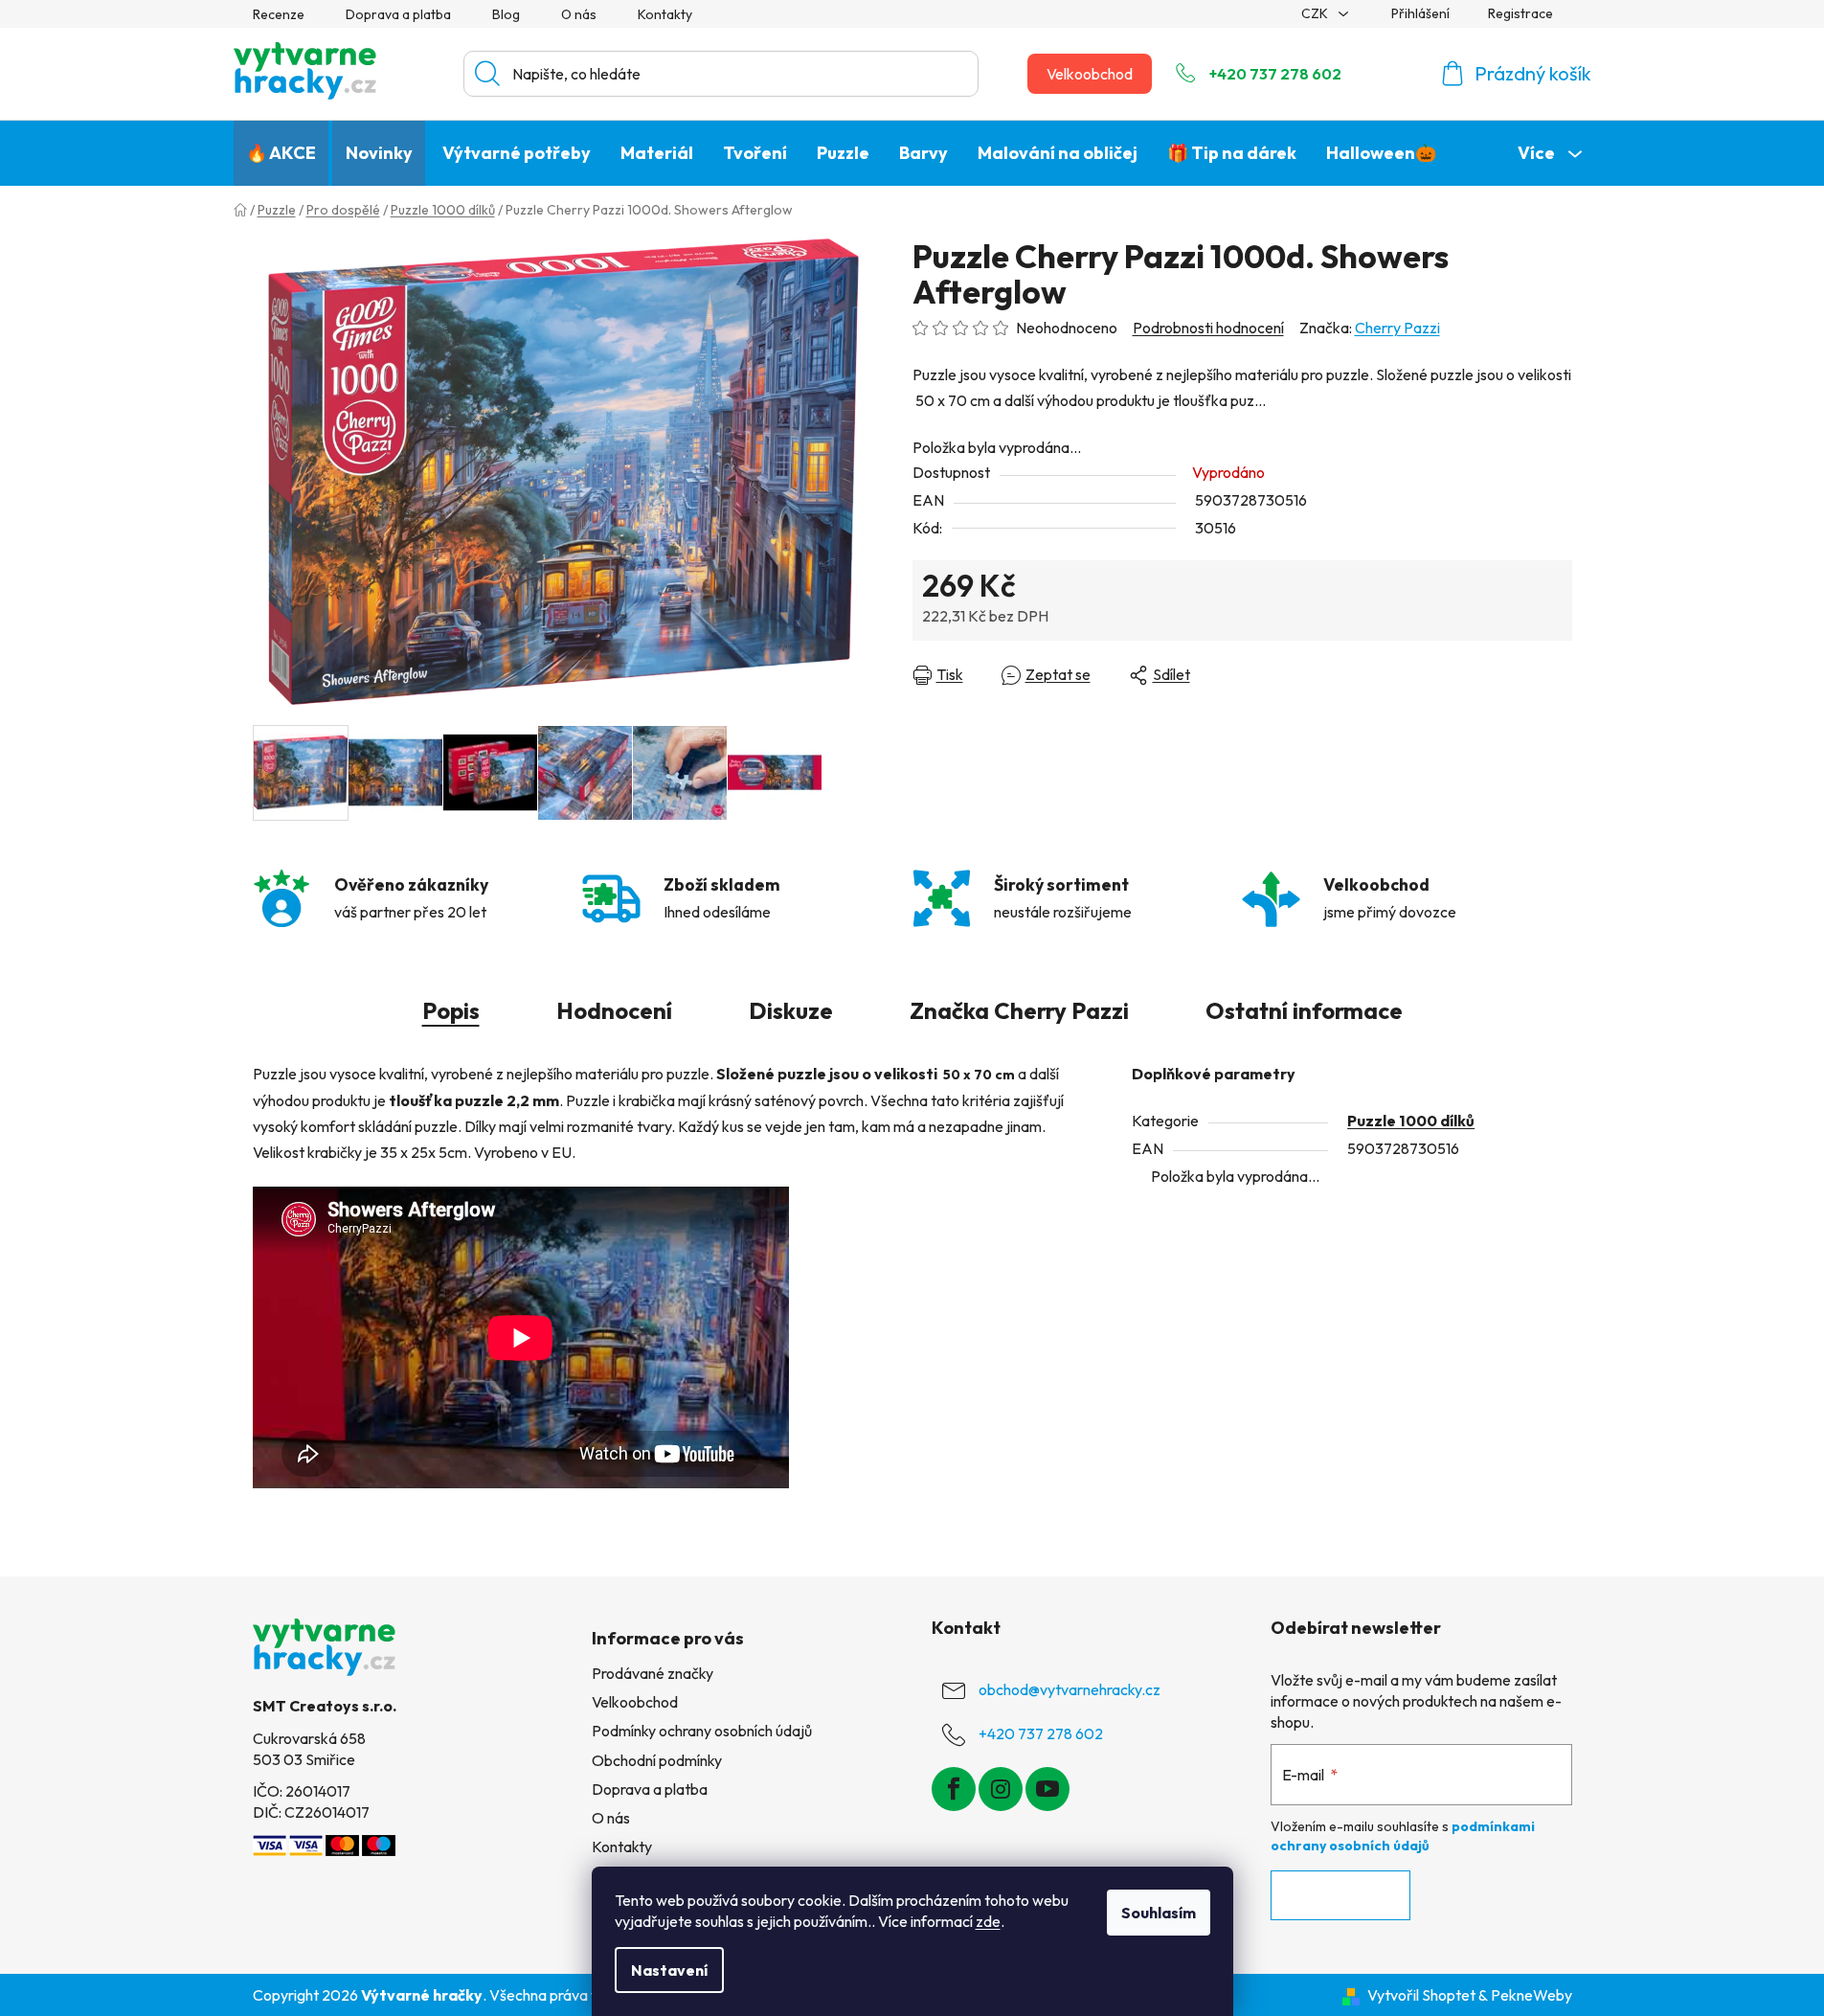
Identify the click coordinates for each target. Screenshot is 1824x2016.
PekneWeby (1531, 1995)
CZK (1316, 13)
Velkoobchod (1090, 74)
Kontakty (665, 14)
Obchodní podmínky (657, 1760)
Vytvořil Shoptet (1421, 1995)
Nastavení (669, 1970)
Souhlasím (1159, 1913)
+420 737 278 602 (1275, 74)
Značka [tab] (1019, 1010)
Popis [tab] (451, 1010)
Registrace (1520, 13)
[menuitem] (281, 153)
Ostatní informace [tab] (1304, 1010)
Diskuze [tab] (791, 1010)
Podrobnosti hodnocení (1208, 328)
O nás (579, 14)
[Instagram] (1001, 1789)
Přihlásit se (1340, 1895)
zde (988, 1921)
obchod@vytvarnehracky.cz (1070, 1689)
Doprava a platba (398, 14)
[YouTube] (1047, 1789)
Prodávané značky (653, 1673)
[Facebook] (954, 1789)
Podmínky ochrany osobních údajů (702, 1731)
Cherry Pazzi (1397, 328)
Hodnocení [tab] (614, 1010)
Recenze (279, 14)
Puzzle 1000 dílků (1411, 1121)
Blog (506, 14)
